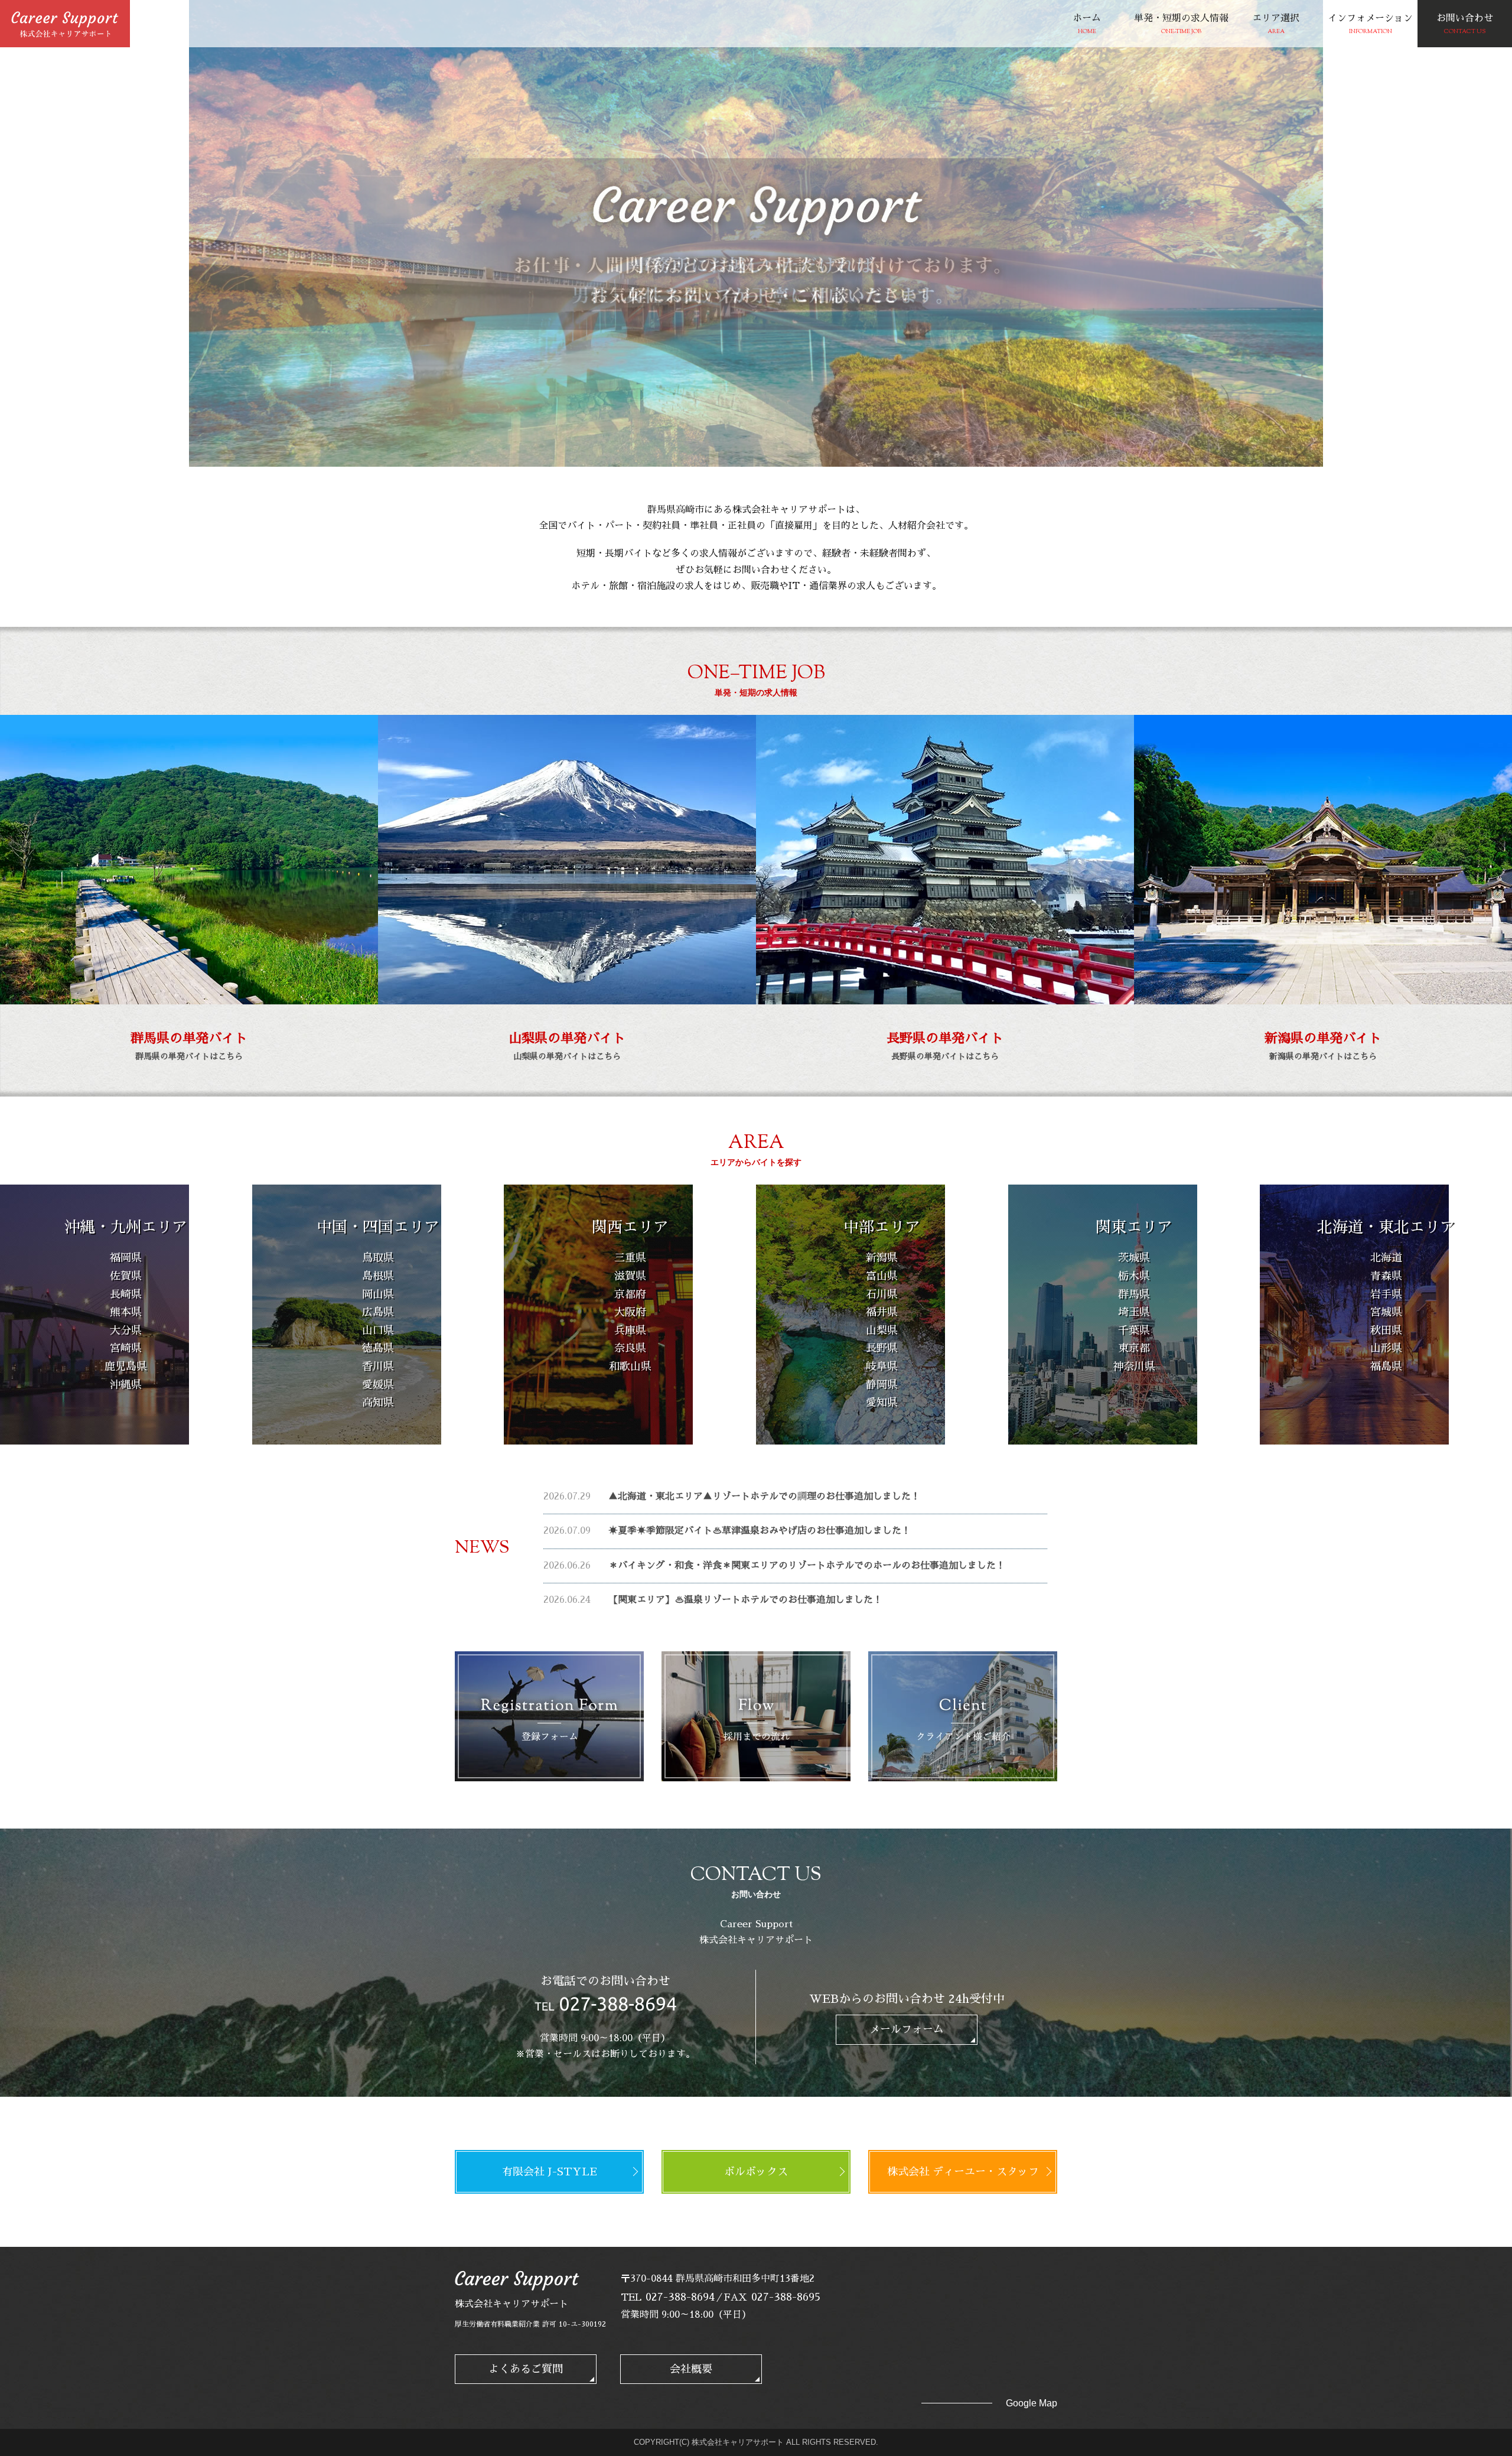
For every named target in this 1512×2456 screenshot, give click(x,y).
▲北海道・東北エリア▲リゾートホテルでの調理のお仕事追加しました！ (764, 1497)
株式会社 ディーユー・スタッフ (963, 2172)
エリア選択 (1276, 25)
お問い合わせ (1465, 25)
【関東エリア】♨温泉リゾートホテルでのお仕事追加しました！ (745, 1600)
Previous (1274, 442)
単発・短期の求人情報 (1181, 25)
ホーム (1087, 25)
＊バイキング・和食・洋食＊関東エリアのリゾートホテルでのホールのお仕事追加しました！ (807, 1566)
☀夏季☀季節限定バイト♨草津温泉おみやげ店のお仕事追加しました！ (760, 1531)
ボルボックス (756, 2172)
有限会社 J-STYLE (550, 2172)
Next (1301, 442)
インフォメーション (1370, 25)
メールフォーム (907, 2029)
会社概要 (691, 2369)
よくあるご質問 (526, 2369)
